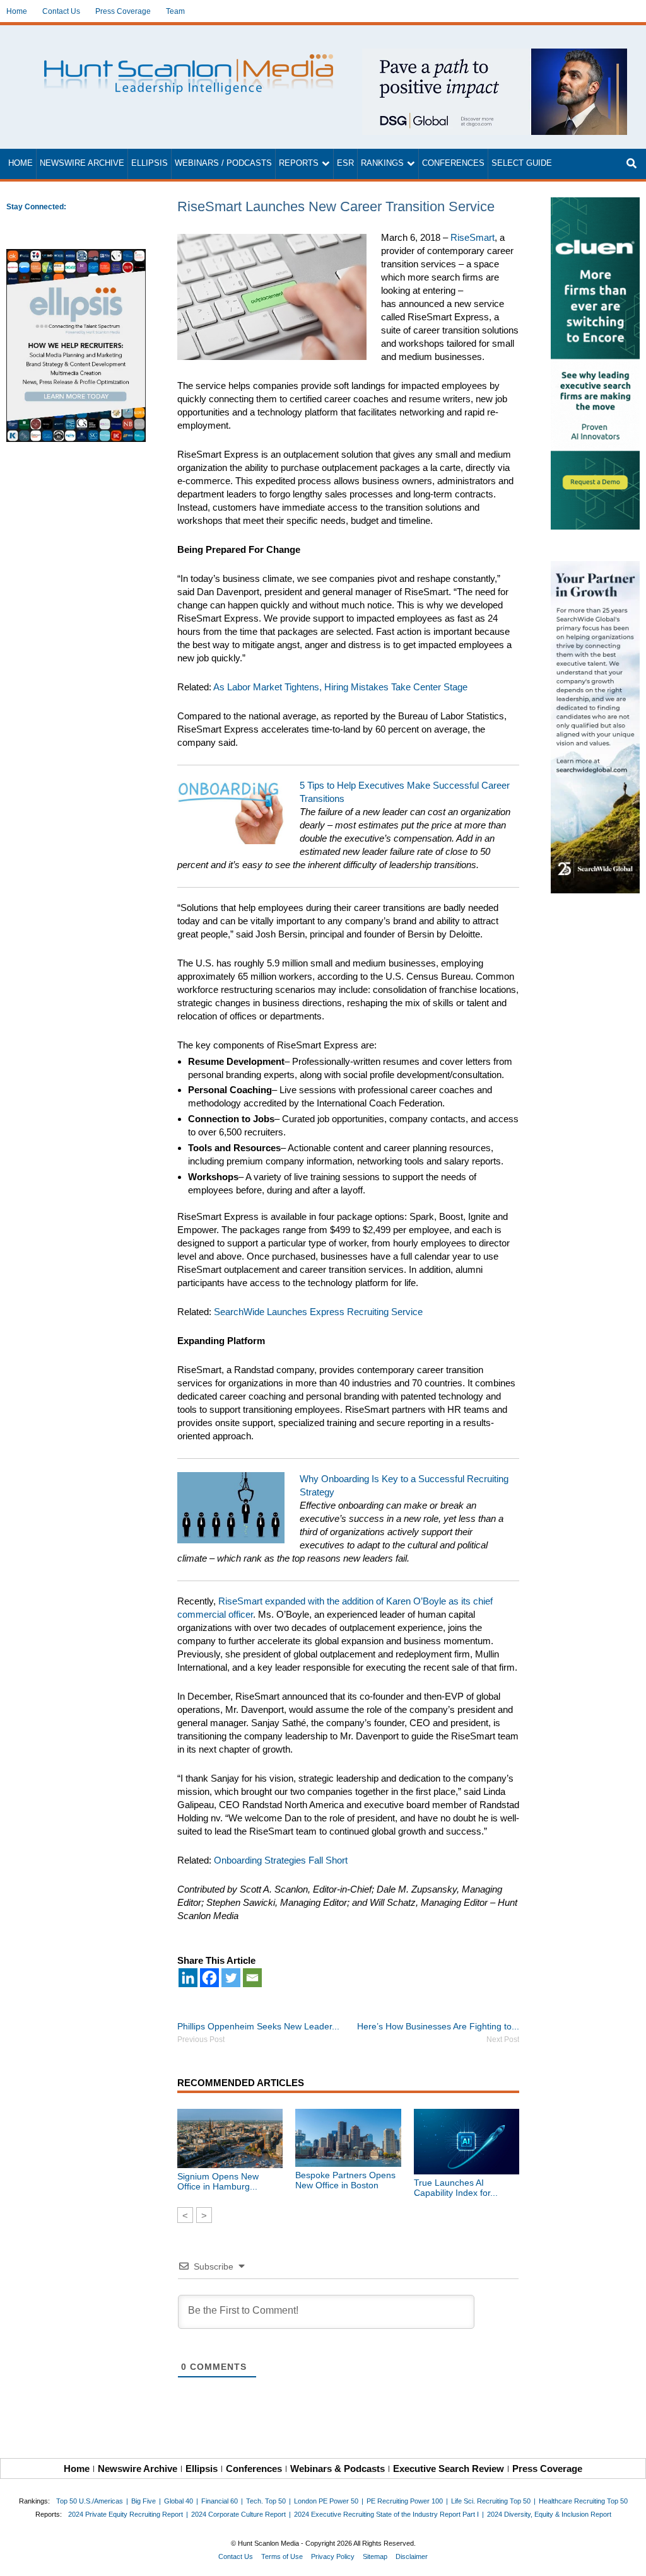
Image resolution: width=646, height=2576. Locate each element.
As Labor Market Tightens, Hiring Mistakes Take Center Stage (340, 687)
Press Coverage (123, 11)
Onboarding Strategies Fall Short (281, 1860)
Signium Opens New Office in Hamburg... (218, 2181)
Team (175, 11)
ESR (345, 163)
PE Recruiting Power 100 (405, 2501)
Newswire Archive (82, 163)
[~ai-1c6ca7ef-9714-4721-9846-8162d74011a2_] (495, 55)
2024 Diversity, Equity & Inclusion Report (549, 2514)
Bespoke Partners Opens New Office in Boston (345, 2180)
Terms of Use (282, 2556)
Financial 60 (220, 2501)
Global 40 (179, 2501)
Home (17, 11)
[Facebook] (209, 1978)
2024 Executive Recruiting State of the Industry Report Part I (386, 2514)
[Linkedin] (188, 1978)
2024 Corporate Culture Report (238, 2514)
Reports (299, 163)
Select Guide (522, 163)
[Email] (252, 1978)
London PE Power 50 (326, 2501)
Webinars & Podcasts (338, 2469)
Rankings (382, 163)
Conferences (453, 163)
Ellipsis (150, 163)
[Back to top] (628, 2558)
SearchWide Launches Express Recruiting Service (318, 1312)
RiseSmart (473, 237)
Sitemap (375, 2556)
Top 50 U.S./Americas (90, 2501)
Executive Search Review (449, 2469)
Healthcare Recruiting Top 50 (583, 2501)
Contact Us (61, 11)
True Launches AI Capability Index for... (456, 2188)
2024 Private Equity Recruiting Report (126, 2514)
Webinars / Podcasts (223, 163)
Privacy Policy (333, 2556)
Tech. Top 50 (266, 2501)
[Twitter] (231, 1978)
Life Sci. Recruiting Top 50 (491, 2501)
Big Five (144, 2501)
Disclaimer (412, 2556)
